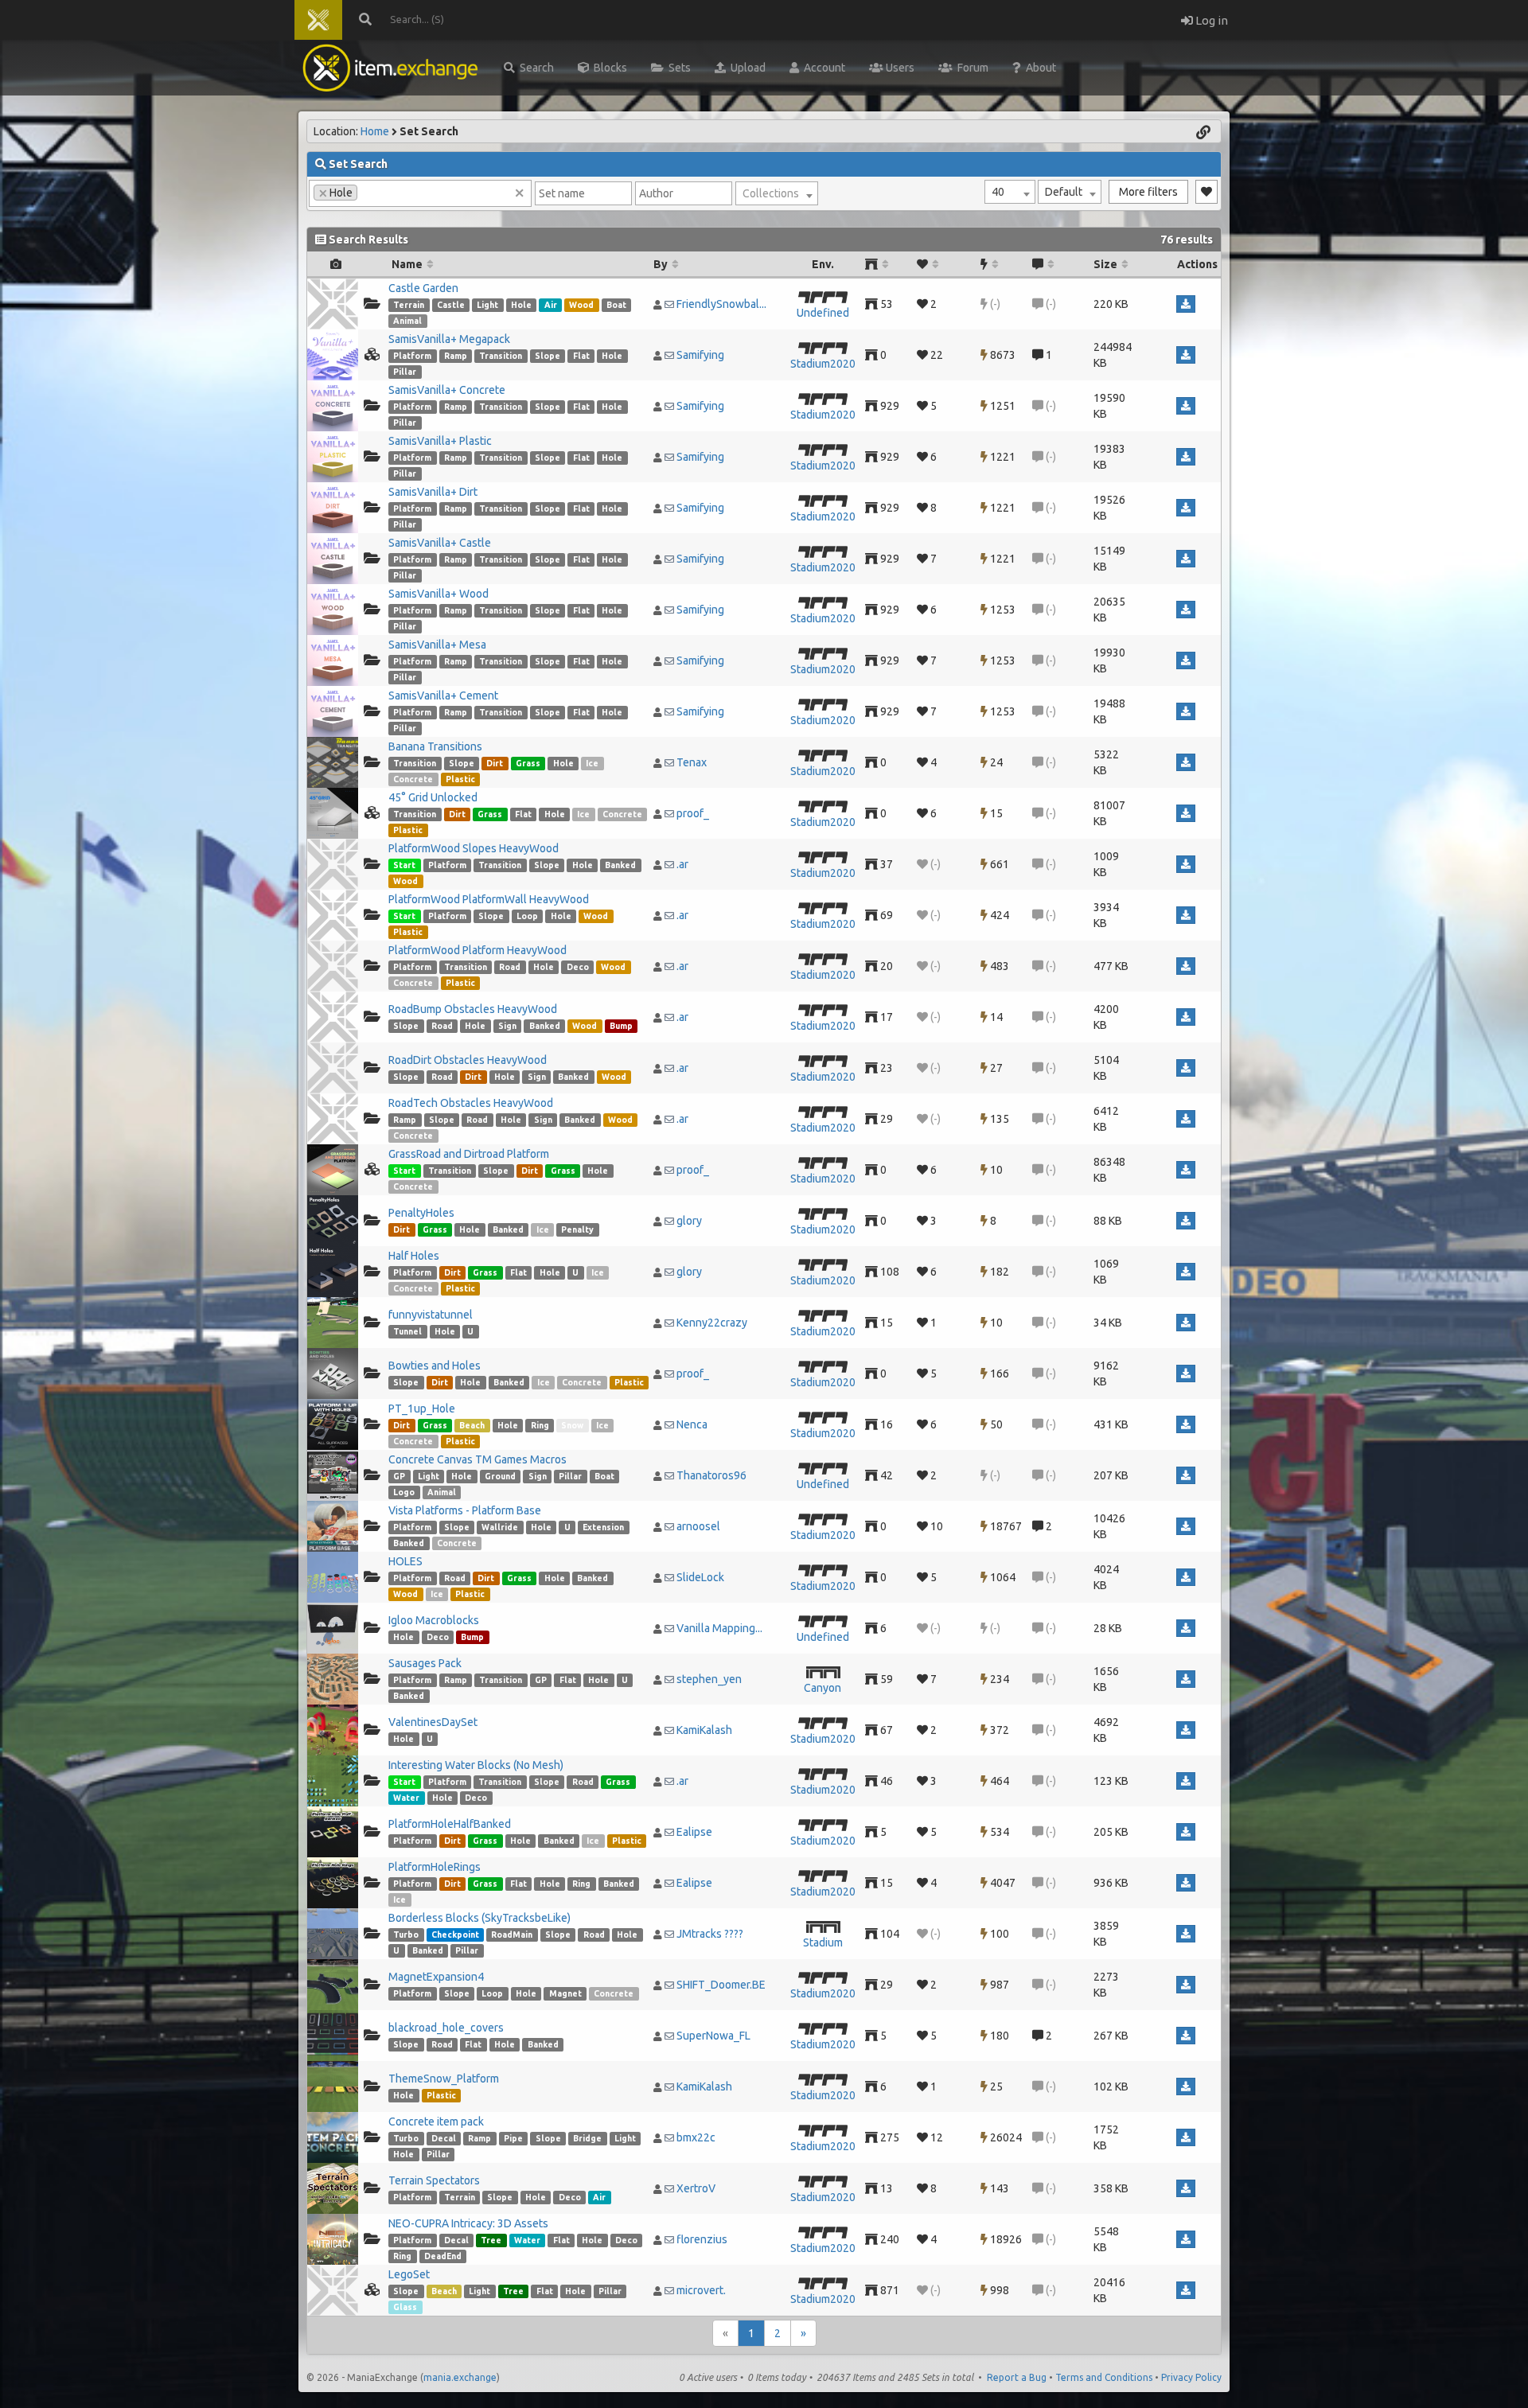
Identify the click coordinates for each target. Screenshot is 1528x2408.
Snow (572, 1425)
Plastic (460, 779)
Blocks (608, 68)
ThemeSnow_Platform (444, 2079)
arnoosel (698, 1526)
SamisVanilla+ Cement (443, 696)
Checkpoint (455, 1935)
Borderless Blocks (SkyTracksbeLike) (479, 1918)
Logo (404, 1492)
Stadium (823, 1942)
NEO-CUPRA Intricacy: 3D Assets (468, 2223)
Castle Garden (423, 288)
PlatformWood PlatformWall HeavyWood (489, 899)
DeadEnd (443, 2256)
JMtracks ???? (710, 1934)
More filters (1148, 192)
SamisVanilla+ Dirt (433, 492)
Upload (746, 68)
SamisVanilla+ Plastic (440, 441)
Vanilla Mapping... (719, 1628)
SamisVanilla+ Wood (439, 594)
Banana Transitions (435, 746)
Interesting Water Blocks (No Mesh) (476, 1765)
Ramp (456, 356)
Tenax (692, 762)
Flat (581, 356)
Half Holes (414, 1256)
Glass (405, 2307)
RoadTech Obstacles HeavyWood (471, 1103)
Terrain (409, 305)
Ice (592, 763)
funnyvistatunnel (431, 1315)
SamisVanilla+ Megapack (449, 339)
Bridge (587, 2138)
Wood (581, 305)
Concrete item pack (436, 2122)
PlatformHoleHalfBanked (450, 1824)
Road (510, 967)
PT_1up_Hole (422, 1409)
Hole (521, 305)
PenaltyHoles (421, 1213)
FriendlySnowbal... (721, 304)
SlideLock (700, 1577)
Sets (677, 68)
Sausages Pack (425, 1663)
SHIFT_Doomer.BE (721, 1985)
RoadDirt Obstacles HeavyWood (468, 1060)
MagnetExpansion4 (436, 1977)
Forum (971, 68)
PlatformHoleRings (435, 1867)
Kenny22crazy (712, 1323)
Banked (620, 865)
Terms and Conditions (1104, 2377)
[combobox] (1010, 192)
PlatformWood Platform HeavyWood (477, 950)
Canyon (822, 1688)
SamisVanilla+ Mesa (437, 645)
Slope (548, 356)
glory (689, 1221)
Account (822, 68)
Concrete (413, 779)
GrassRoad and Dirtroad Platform (469, 1154)
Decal (444, 2138)
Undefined (823, 313)
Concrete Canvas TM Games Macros (477, 1459)
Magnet (565, 1993)
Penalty (577, 1229)
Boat (616, 305)
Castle (451, 305)
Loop (527, 916)
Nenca (692, 1424)
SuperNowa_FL (713, 2036)
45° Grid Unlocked (433, 797)
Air (551, 305)
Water (406, 1798)
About (1039, 68)
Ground (500, 1476)
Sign (507, 1026)
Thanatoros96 (711, 1475)
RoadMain (512, 1935)
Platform (412, 356)
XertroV (696, 2188)
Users (899, 68)
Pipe (513, 2138)
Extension (603, 1527)
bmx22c (696, 2137)
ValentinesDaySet (433, 1722)
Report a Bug (1017, 2377)
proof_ (693, 813)
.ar (682, 864)
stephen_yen (709, 1679)
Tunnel (407, 1331)
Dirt (495, 763)
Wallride (500, 1527)
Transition (501, 356)
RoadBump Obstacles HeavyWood (473, 1009)
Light (487, 305)
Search (534, 68)
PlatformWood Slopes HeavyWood (474, 848)
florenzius (702, 2239)
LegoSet (409, 2274)
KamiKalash (704, 1730)
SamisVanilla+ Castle (440, 543)
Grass (528, 763)
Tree (491, 2240)
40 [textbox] (998, 192)
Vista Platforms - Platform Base (465, 1510)
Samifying (700, 355)
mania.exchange (460, 2377)
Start (404, 865)
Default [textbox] (1064, 192)
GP (399, 1476)
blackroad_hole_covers (446, 2028)
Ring (540, 1425)
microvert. (701, 2290)
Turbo (406, 1935)
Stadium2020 (823, 364)
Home (375, 131)
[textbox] (777, 193)
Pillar (405, 372)
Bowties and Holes (435, 1366)
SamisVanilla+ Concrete (447, 390)
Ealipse (694, 1832)
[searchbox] (366, 192)
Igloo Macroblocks (434, 1620)
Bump (621, 1026)
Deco (578, 967)
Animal (407, 321)
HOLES (405, 1561)
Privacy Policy (1191, 2377)
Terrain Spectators (434, 2180)
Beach (472, 1425)
